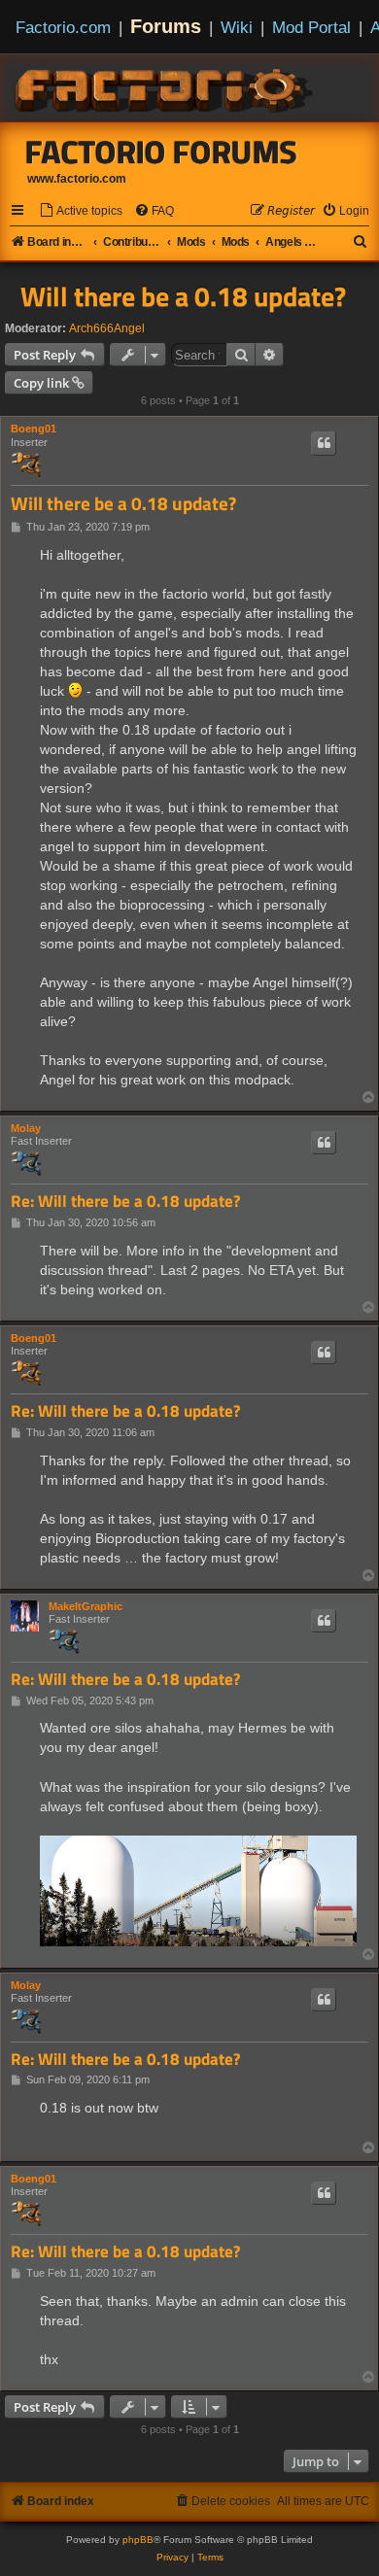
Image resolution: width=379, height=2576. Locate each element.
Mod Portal (311, 27)
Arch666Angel (107, 328)
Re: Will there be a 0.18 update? (125, 1202)
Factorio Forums (161, 152)
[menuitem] (81, 211)
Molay (26, 1128)
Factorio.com (63, 27)
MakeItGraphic (86, 1606)
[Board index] (165, 87)
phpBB (138, 2540)
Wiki (237, 27)
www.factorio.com (77, 179)
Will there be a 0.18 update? (183, 296)
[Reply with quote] (324, 443)
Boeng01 (34, 429)
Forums (166, 26)
